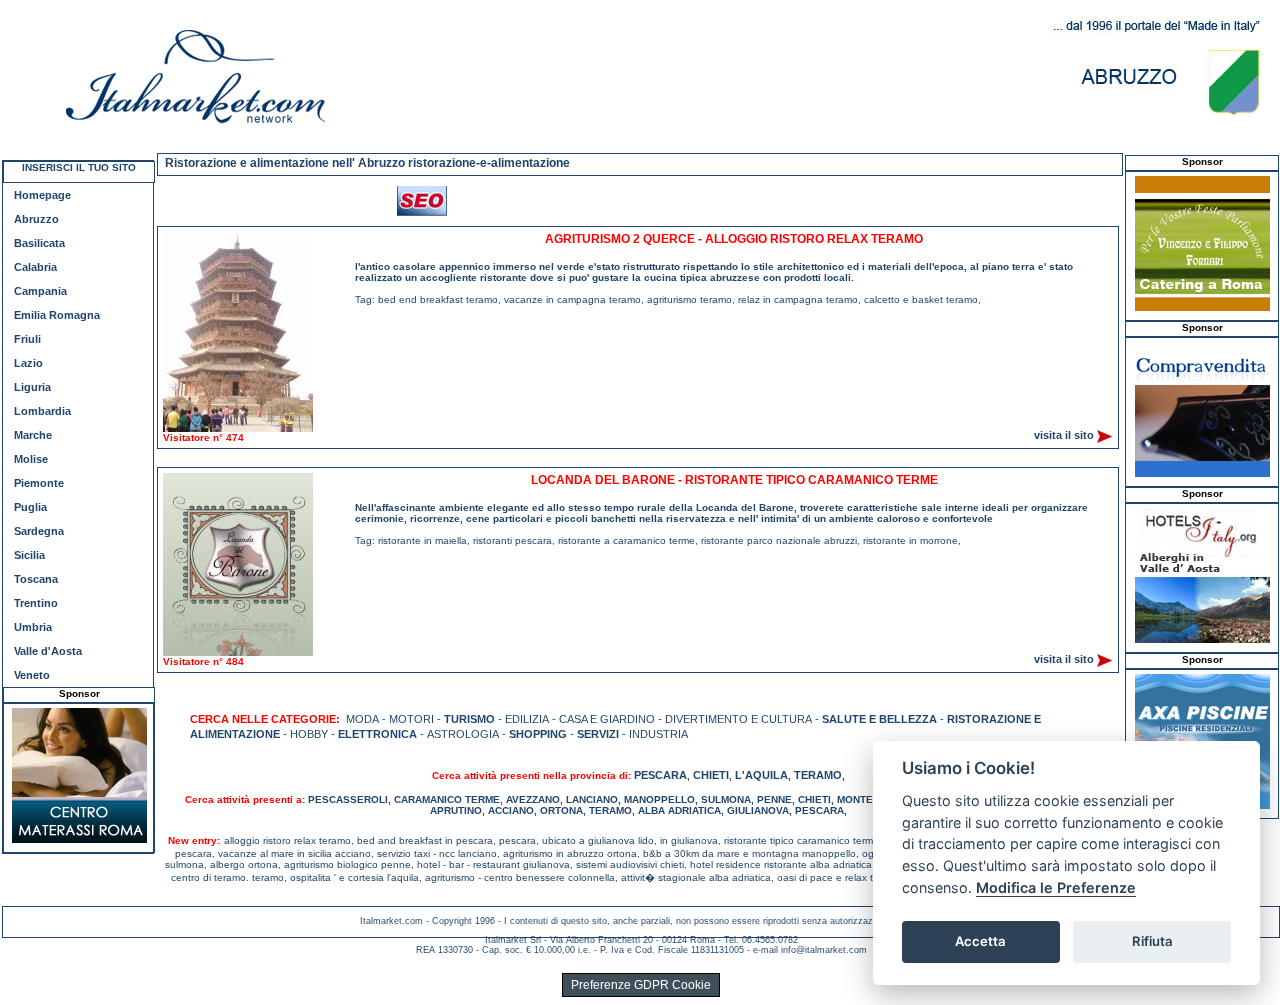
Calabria (35, 267)
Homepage (42, 195)
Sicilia (29, 555)
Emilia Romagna (57, 315)
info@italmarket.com (824, 950)
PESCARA (660, 775)
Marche (33, 435)
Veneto (32, 675)
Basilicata (39, 243)
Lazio (28, 363)
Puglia (30, 507)
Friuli (27, 339)
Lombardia (42, 411)
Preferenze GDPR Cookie (641, 985)
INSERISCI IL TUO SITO (79, 167)
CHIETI (711, 775)
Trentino (36, 603)
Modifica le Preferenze (1056, 887)
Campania (40, 291)
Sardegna (39, 531)
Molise (31, 459)
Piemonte (39, 483)
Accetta (980, 941)
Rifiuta (1152, 941)
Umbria (33, 627)
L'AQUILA (761, 775)
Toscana (36, 579)
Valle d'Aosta (48, 651)
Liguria (32, 387)
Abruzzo (36, 219)
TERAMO (818, 775)
